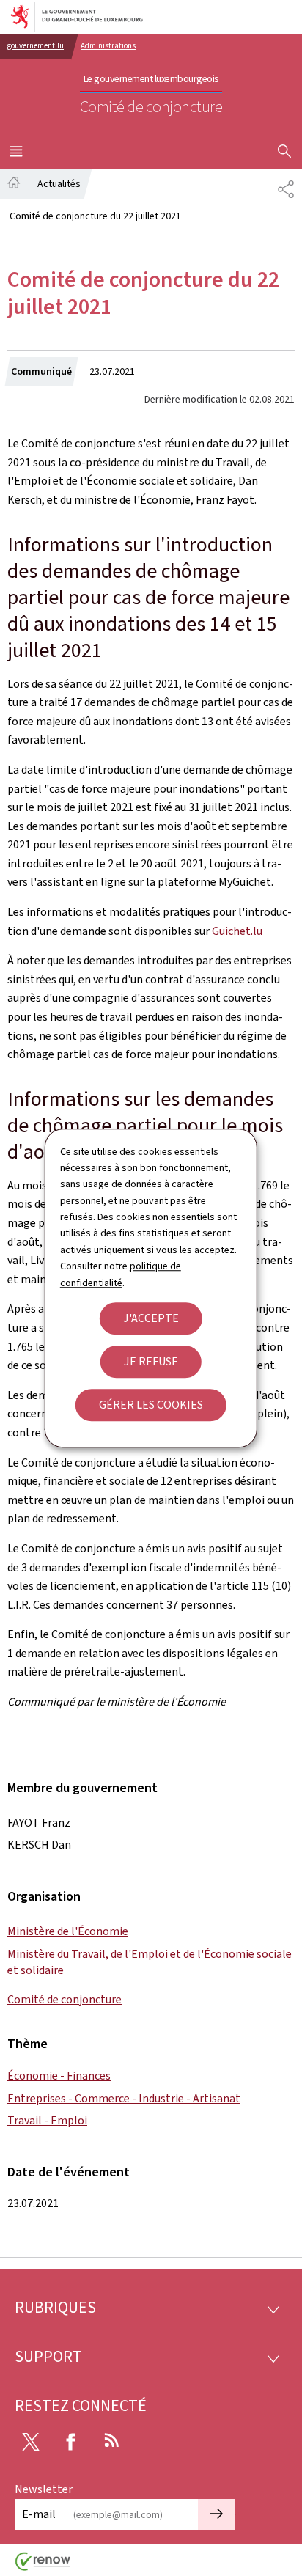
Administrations (108, 46)
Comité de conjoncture (65, 1999)
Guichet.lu (237, 931)
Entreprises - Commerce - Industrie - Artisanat (124, 2098)
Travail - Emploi (47, 2120)
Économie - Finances (59, 2076)
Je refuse (151, 1361)
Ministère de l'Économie (68, 1931)
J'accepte (151, 1318)
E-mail (39, 2514)
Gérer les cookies (151, 1405)
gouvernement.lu (36, 46)
